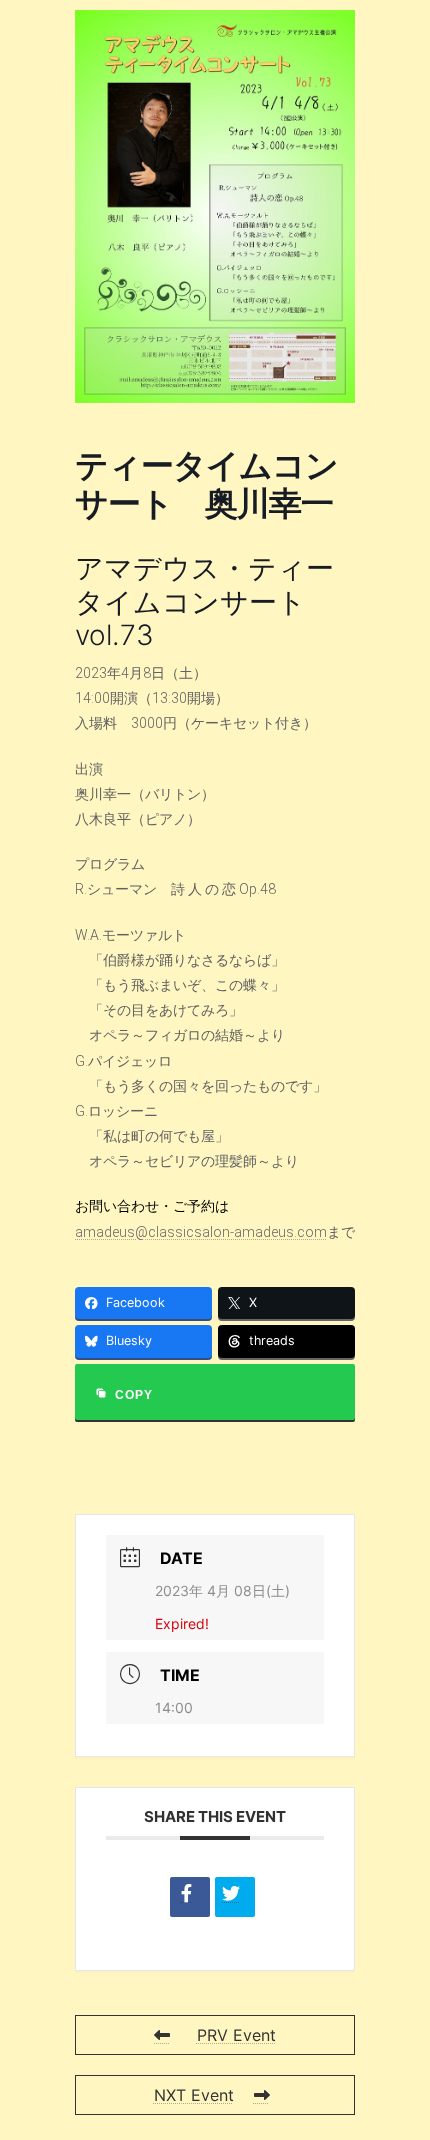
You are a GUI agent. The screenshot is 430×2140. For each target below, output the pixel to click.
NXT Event (194, 2095)
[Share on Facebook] (190, 1897)
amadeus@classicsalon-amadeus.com (201, 1232)
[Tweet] (235, 1897)
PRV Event (236, 2035)
